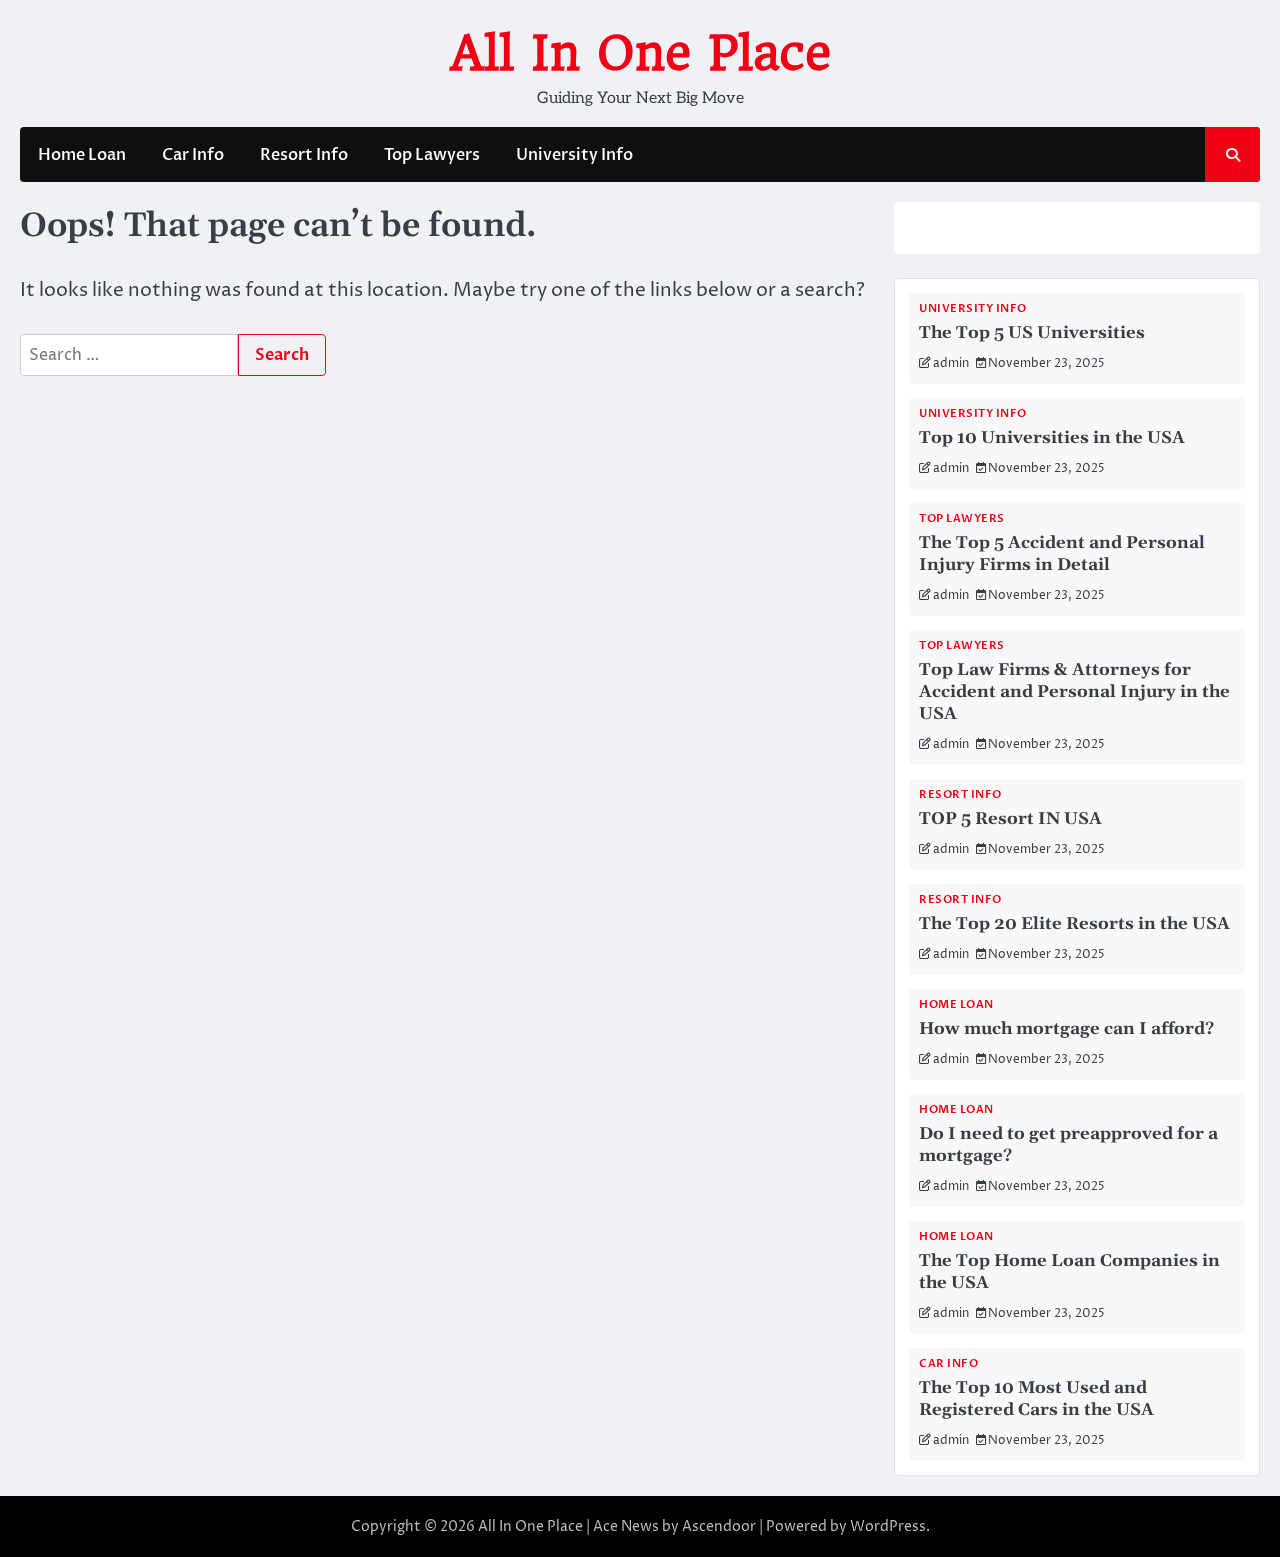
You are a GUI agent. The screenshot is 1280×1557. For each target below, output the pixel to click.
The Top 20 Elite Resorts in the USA (1074, 924)
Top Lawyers (432, 155)
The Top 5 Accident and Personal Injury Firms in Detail (1062, 554)
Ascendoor (719, 1526)
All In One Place (640, 53)
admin (951, 364)
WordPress (888, 1526)
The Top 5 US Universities (1032, 333)
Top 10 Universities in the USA (1052, 438)
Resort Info (304, 155)
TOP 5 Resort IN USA (1010, 819)
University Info (574, 155)
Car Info (193, 155)
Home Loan (82, 155)
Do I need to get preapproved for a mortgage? (1068, 1145)
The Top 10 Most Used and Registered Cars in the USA (1036, 1399)
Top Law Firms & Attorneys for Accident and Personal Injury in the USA (1074, 692)
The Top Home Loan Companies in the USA (1069, 1272)
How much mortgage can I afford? (1066, 1029)
